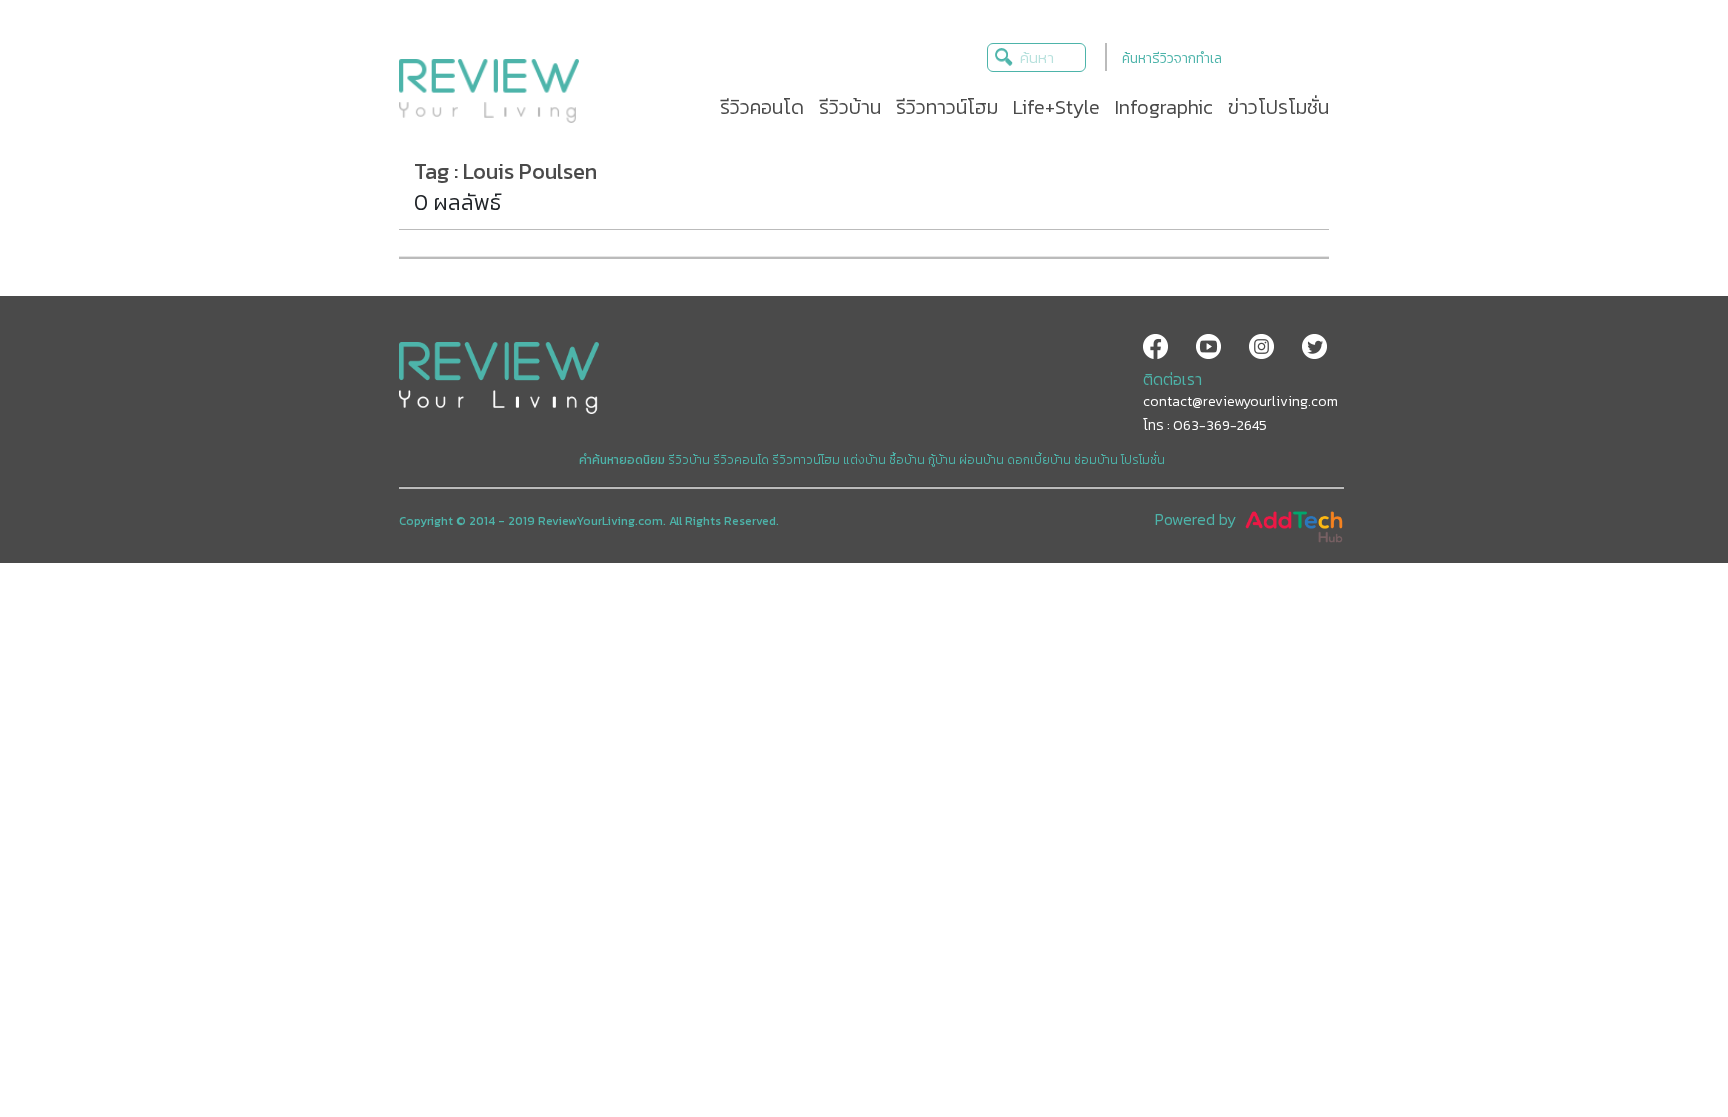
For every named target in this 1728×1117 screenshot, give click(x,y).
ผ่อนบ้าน (981, 460)
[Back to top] (1663, 1052)
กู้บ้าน (942, 460)
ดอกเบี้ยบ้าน (1039, 460)
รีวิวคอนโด (741, 460)
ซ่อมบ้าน (1096, 460)
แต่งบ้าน (864, 460)
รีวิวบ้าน (689, 460)
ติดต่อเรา (1172, 379)
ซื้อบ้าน (907, 460)
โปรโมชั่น (1143, 460)
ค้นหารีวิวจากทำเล (1172, 58)
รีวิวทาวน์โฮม (806, 460)
